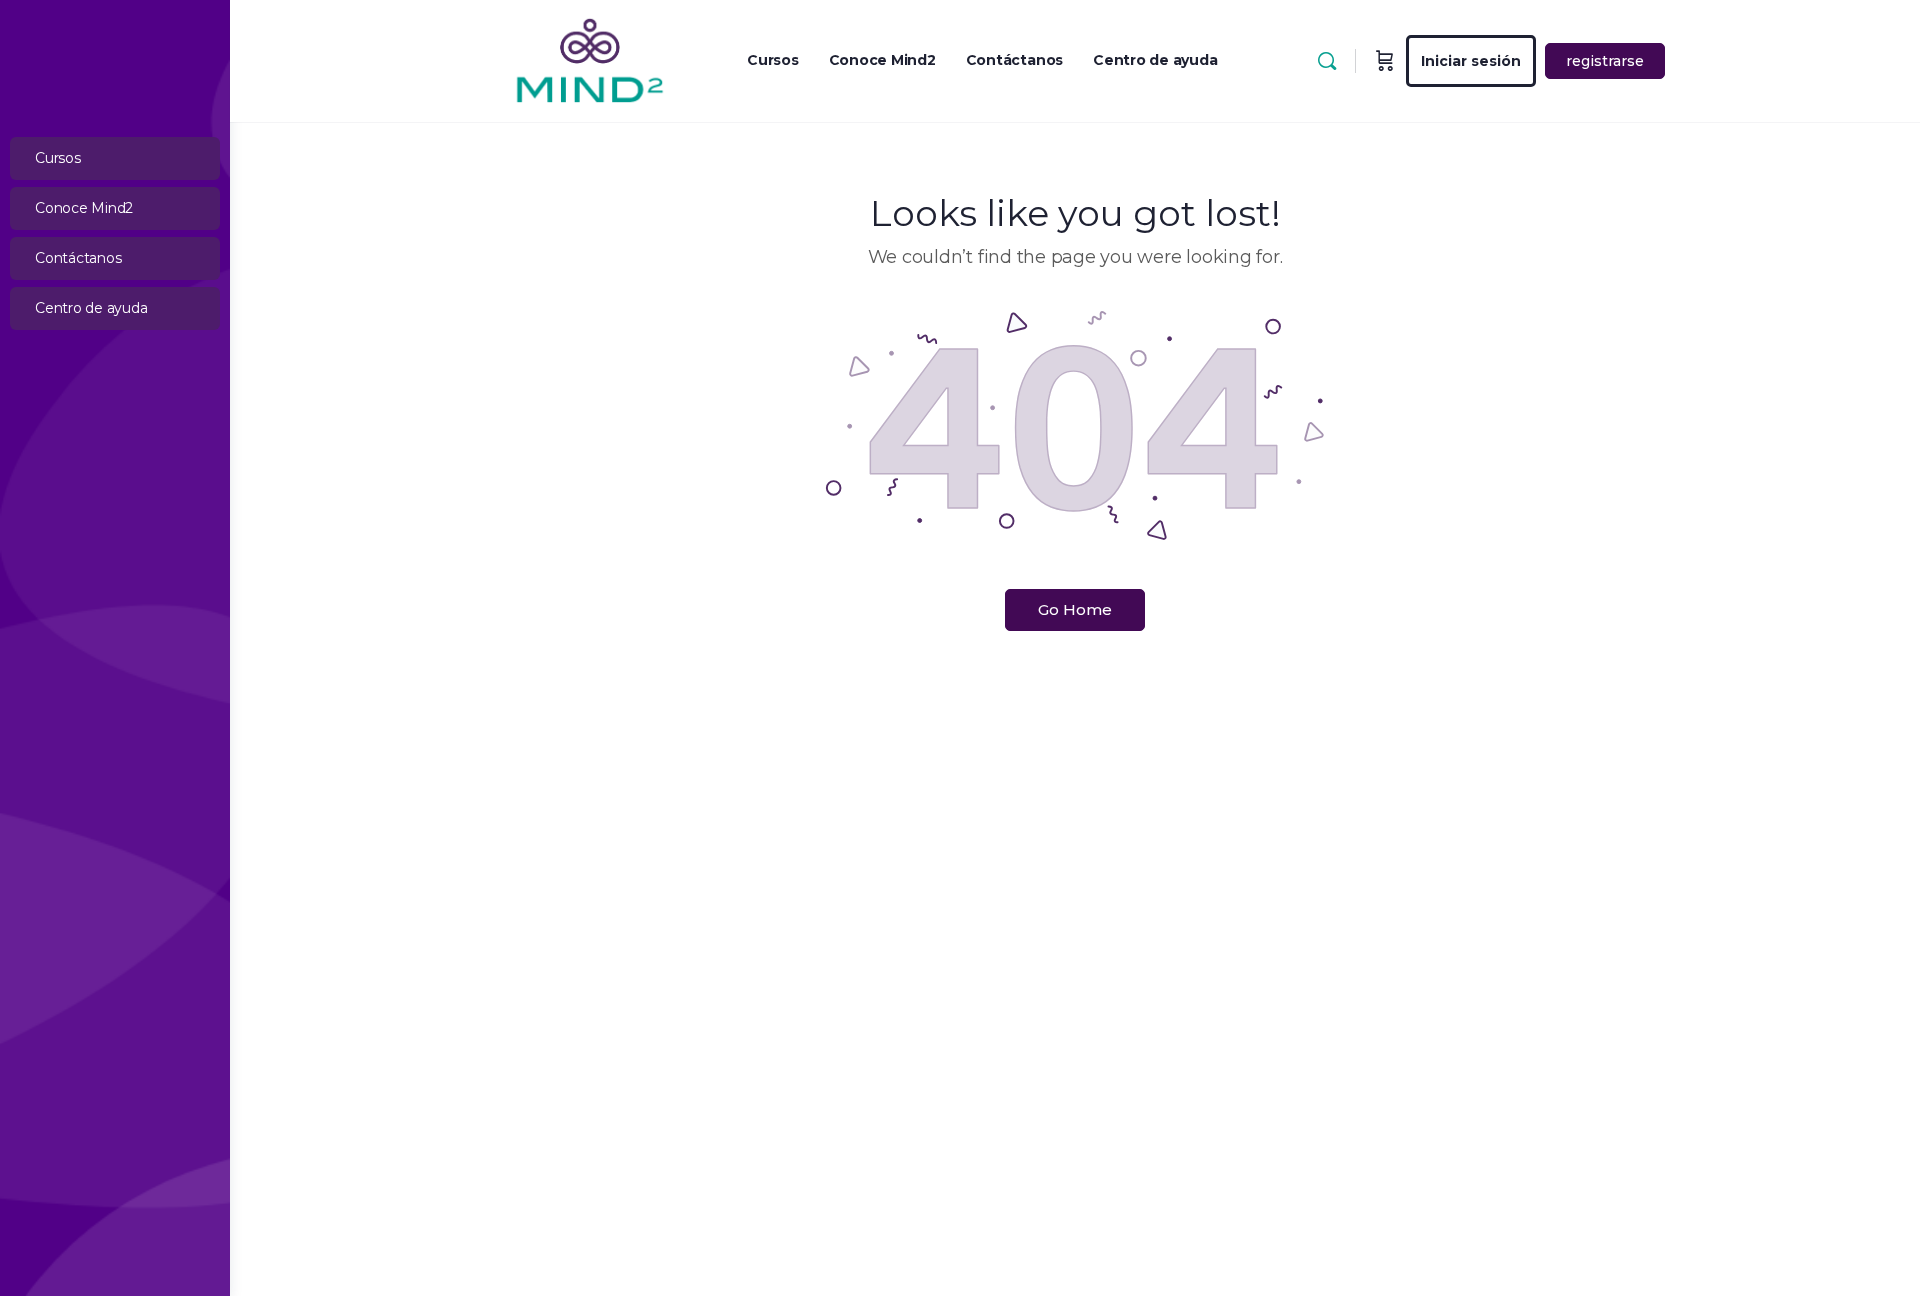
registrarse (1605, 61)
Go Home (1075, 609)
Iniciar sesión (1471, 61)
